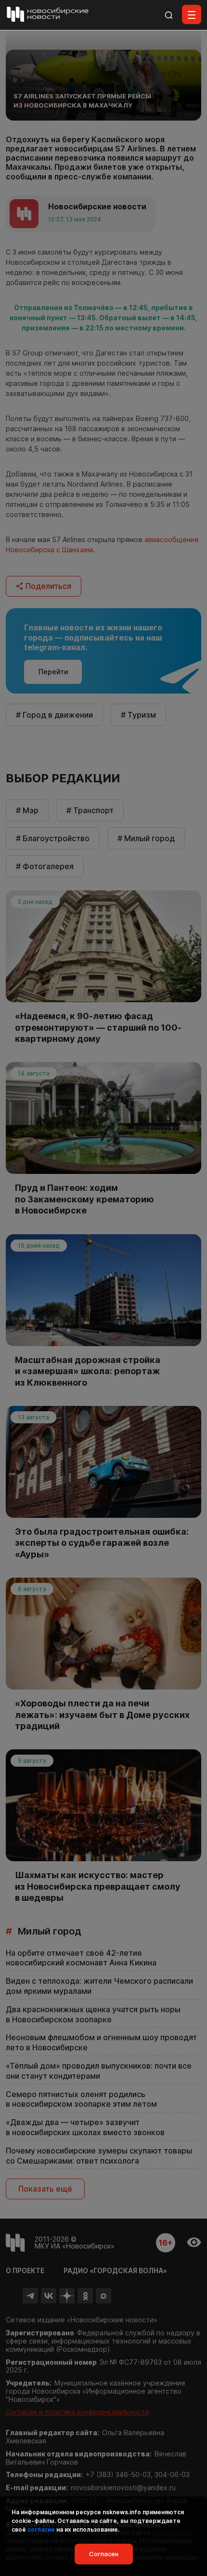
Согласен (104, 2554)
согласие (41, 2529)
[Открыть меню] (192, 14)
